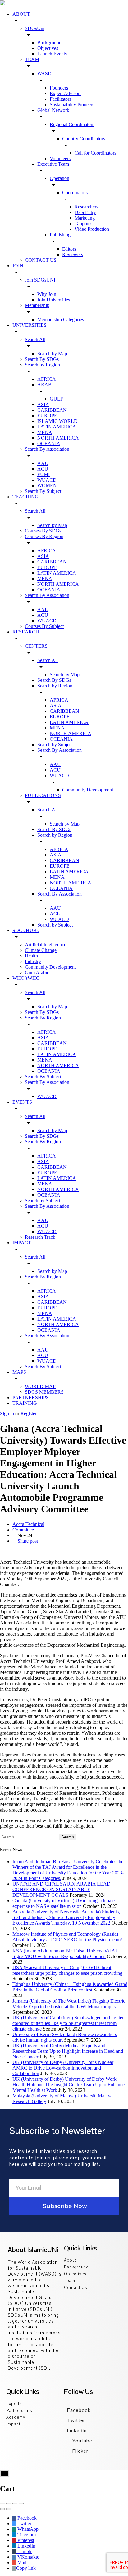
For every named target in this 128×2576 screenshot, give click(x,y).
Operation (59, 178)
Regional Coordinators (72, 124)
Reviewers (73, 254)
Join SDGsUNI (40, 280)
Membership (37, 305)
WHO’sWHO (26, 978)
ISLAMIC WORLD (57, 421)
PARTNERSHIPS (31, 1398)
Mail (21, 2563)
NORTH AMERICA (58, 438)
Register (29, 1414)
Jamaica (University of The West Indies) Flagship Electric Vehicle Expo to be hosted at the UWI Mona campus (69, 2004)
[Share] (9, 2504)
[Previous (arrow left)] (2, 2509)
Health (31, 956)
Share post (27, 1541)
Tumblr (24, 2551)
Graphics (83, 223)
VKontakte (28, 2557)
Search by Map (52, 354)
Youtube (82, 2441)
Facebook (79, 2410)
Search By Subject (43, 491)
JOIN (18, 266)
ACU (43, 469)
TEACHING (25, 497)
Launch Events (52, 54)
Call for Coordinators (95, 153)
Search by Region (42, 365)
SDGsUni (35, 28)
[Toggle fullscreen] (15, 2504)
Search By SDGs (42, 359)
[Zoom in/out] (21, 2504)
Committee (23, 1530)
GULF (56, 399)
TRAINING (25, 1403)
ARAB (44, 385)
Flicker (80, 2451)
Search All (35, 339)
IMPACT (22, 1243)
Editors (69, 249)
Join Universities (54, 300)
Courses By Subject (44, 626)
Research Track (40, 1237)
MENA (45, 432)
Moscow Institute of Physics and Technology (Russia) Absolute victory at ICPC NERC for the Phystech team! (67, 1937)
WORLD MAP (40, 1386)
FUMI (43, 474)
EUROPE (47, 416)
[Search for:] (29, 1837)
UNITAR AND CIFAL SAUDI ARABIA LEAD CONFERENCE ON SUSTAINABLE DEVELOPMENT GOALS (62, 1889)
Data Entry (85, 212)
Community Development (88, 790)
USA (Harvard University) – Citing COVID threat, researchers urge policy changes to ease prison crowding (67, 1970)
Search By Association (47, 449)
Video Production (92, 229)
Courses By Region (44, 536)
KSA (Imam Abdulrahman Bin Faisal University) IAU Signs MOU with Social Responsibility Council (66, 1954)
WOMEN (47, 486)
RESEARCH (26, 632)
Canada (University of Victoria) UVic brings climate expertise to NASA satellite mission (64, 1903)
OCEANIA (49, 443)
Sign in (8, 1414)
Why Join (47, 294)
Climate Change (41, 950)
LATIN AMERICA (57, 427)
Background (49, 43)
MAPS (19, 1372)
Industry (33, 961)
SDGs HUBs (25, 930)
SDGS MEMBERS (44, 1392)
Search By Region (43, 1018)
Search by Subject (55, 745)
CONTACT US (41, 260)
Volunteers (60, 158)
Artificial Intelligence (46, 945)
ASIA (43, 404)
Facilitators (60, 99)
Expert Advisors (66, 93)
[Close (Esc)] (2, 2504)
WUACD (47, 480)
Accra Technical (28, 1524)
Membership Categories (61, 320)
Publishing (60, 235)
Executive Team (53, 164)
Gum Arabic (37, 973)
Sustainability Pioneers (72, 105)
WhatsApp (27, 2529)
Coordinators (75, 193)
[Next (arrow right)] (9, 2509)
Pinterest (25, 2540)
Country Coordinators (84, 139)
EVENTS (22, 1102)
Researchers (86, 207)
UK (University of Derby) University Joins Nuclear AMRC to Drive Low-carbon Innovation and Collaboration (63, 2068)
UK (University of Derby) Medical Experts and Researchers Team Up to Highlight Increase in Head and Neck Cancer (68, 2051)
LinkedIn (77, 2431)
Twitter (76, 2420)
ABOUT (21, 14)
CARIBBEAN (52, 410)
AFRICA (47, 379)
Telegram (26, 2535)
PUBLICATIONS (43, 795)
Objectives (48, 48)
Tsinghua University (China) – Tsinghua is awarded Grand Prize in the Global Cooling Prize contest (70, 1987)
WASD (44, 74)
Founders (59, 88)
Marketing (85, 218)
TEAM (32, 59)
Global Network (53, 110)
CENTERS (36, 646)
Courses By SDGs (43, 531)
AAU (43, 463)
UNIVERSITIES (30, 325)
